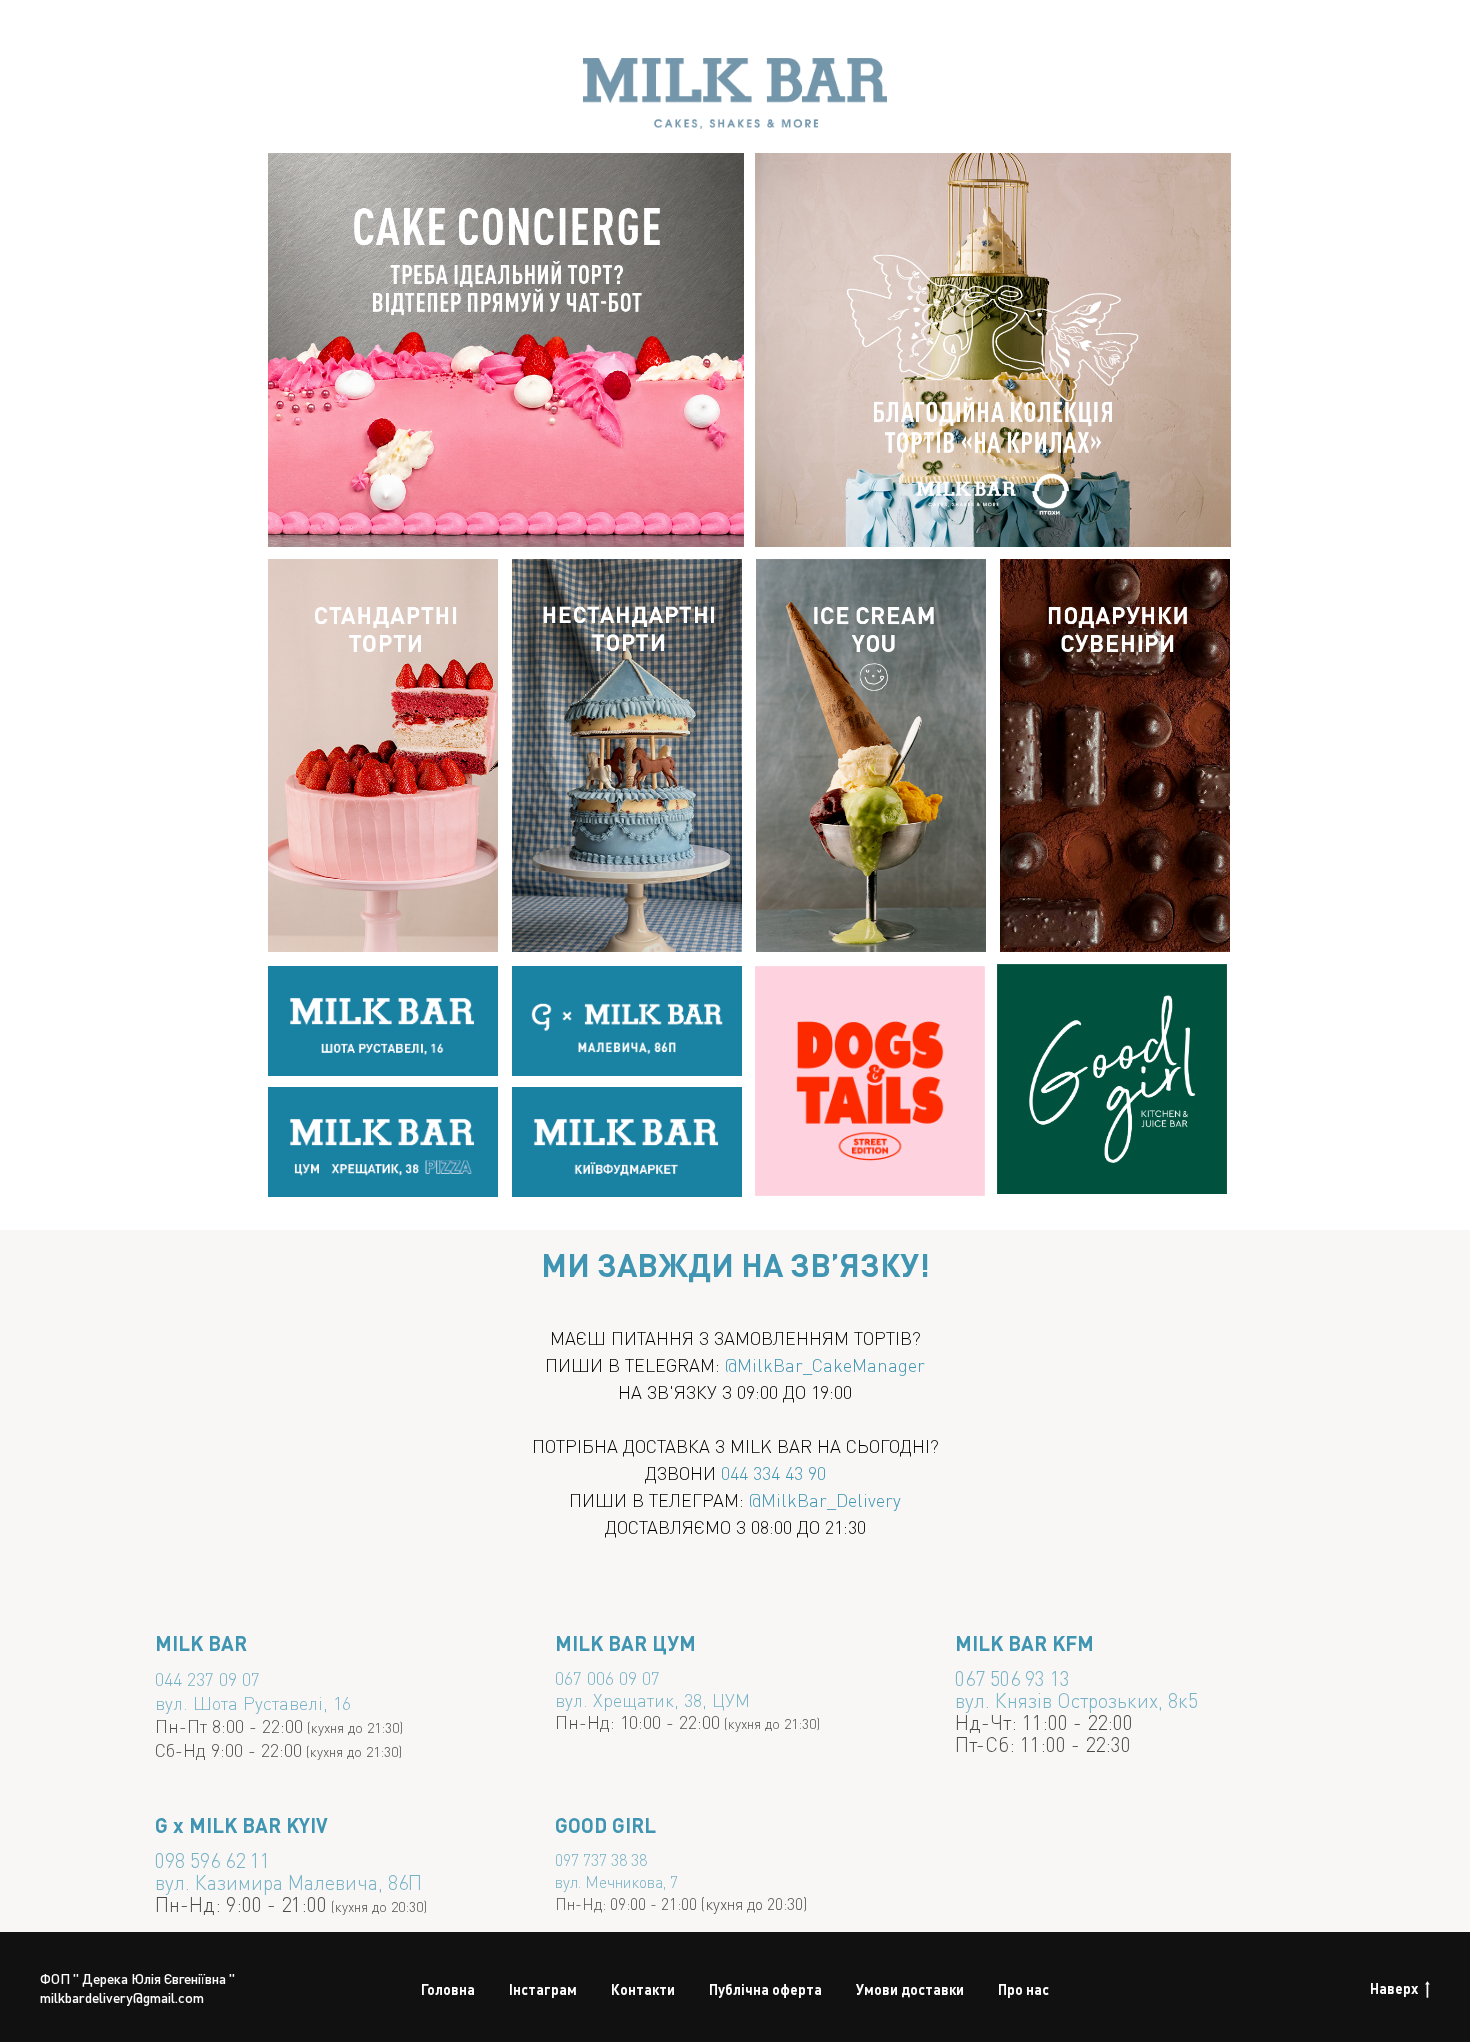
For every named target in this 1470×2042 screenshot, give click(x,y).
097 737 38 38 (601, 1859)
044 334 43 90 (773, 1472)
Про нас (1023, 1989)
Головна (448, 1989)
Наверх (1394, 1988)
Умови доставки (910, 1989)
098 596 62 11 (212, 1860)
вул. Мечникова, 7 (616, 1881)
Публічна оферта (765, 1989)
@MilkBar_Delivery (825, 1499)
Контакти (643, 1989)
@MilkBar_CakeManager (825, 1364)
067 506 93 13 (1012, 1678)
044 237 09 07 (207, 1678)
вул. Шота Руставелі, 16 (253, 1702)
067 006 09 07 (607, 1677)
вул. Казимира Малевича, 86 (281, 1882)
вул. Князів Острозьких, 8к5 (1076, 1700)
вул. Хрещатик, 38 (628, 1699)
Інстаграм (543, 1989)
